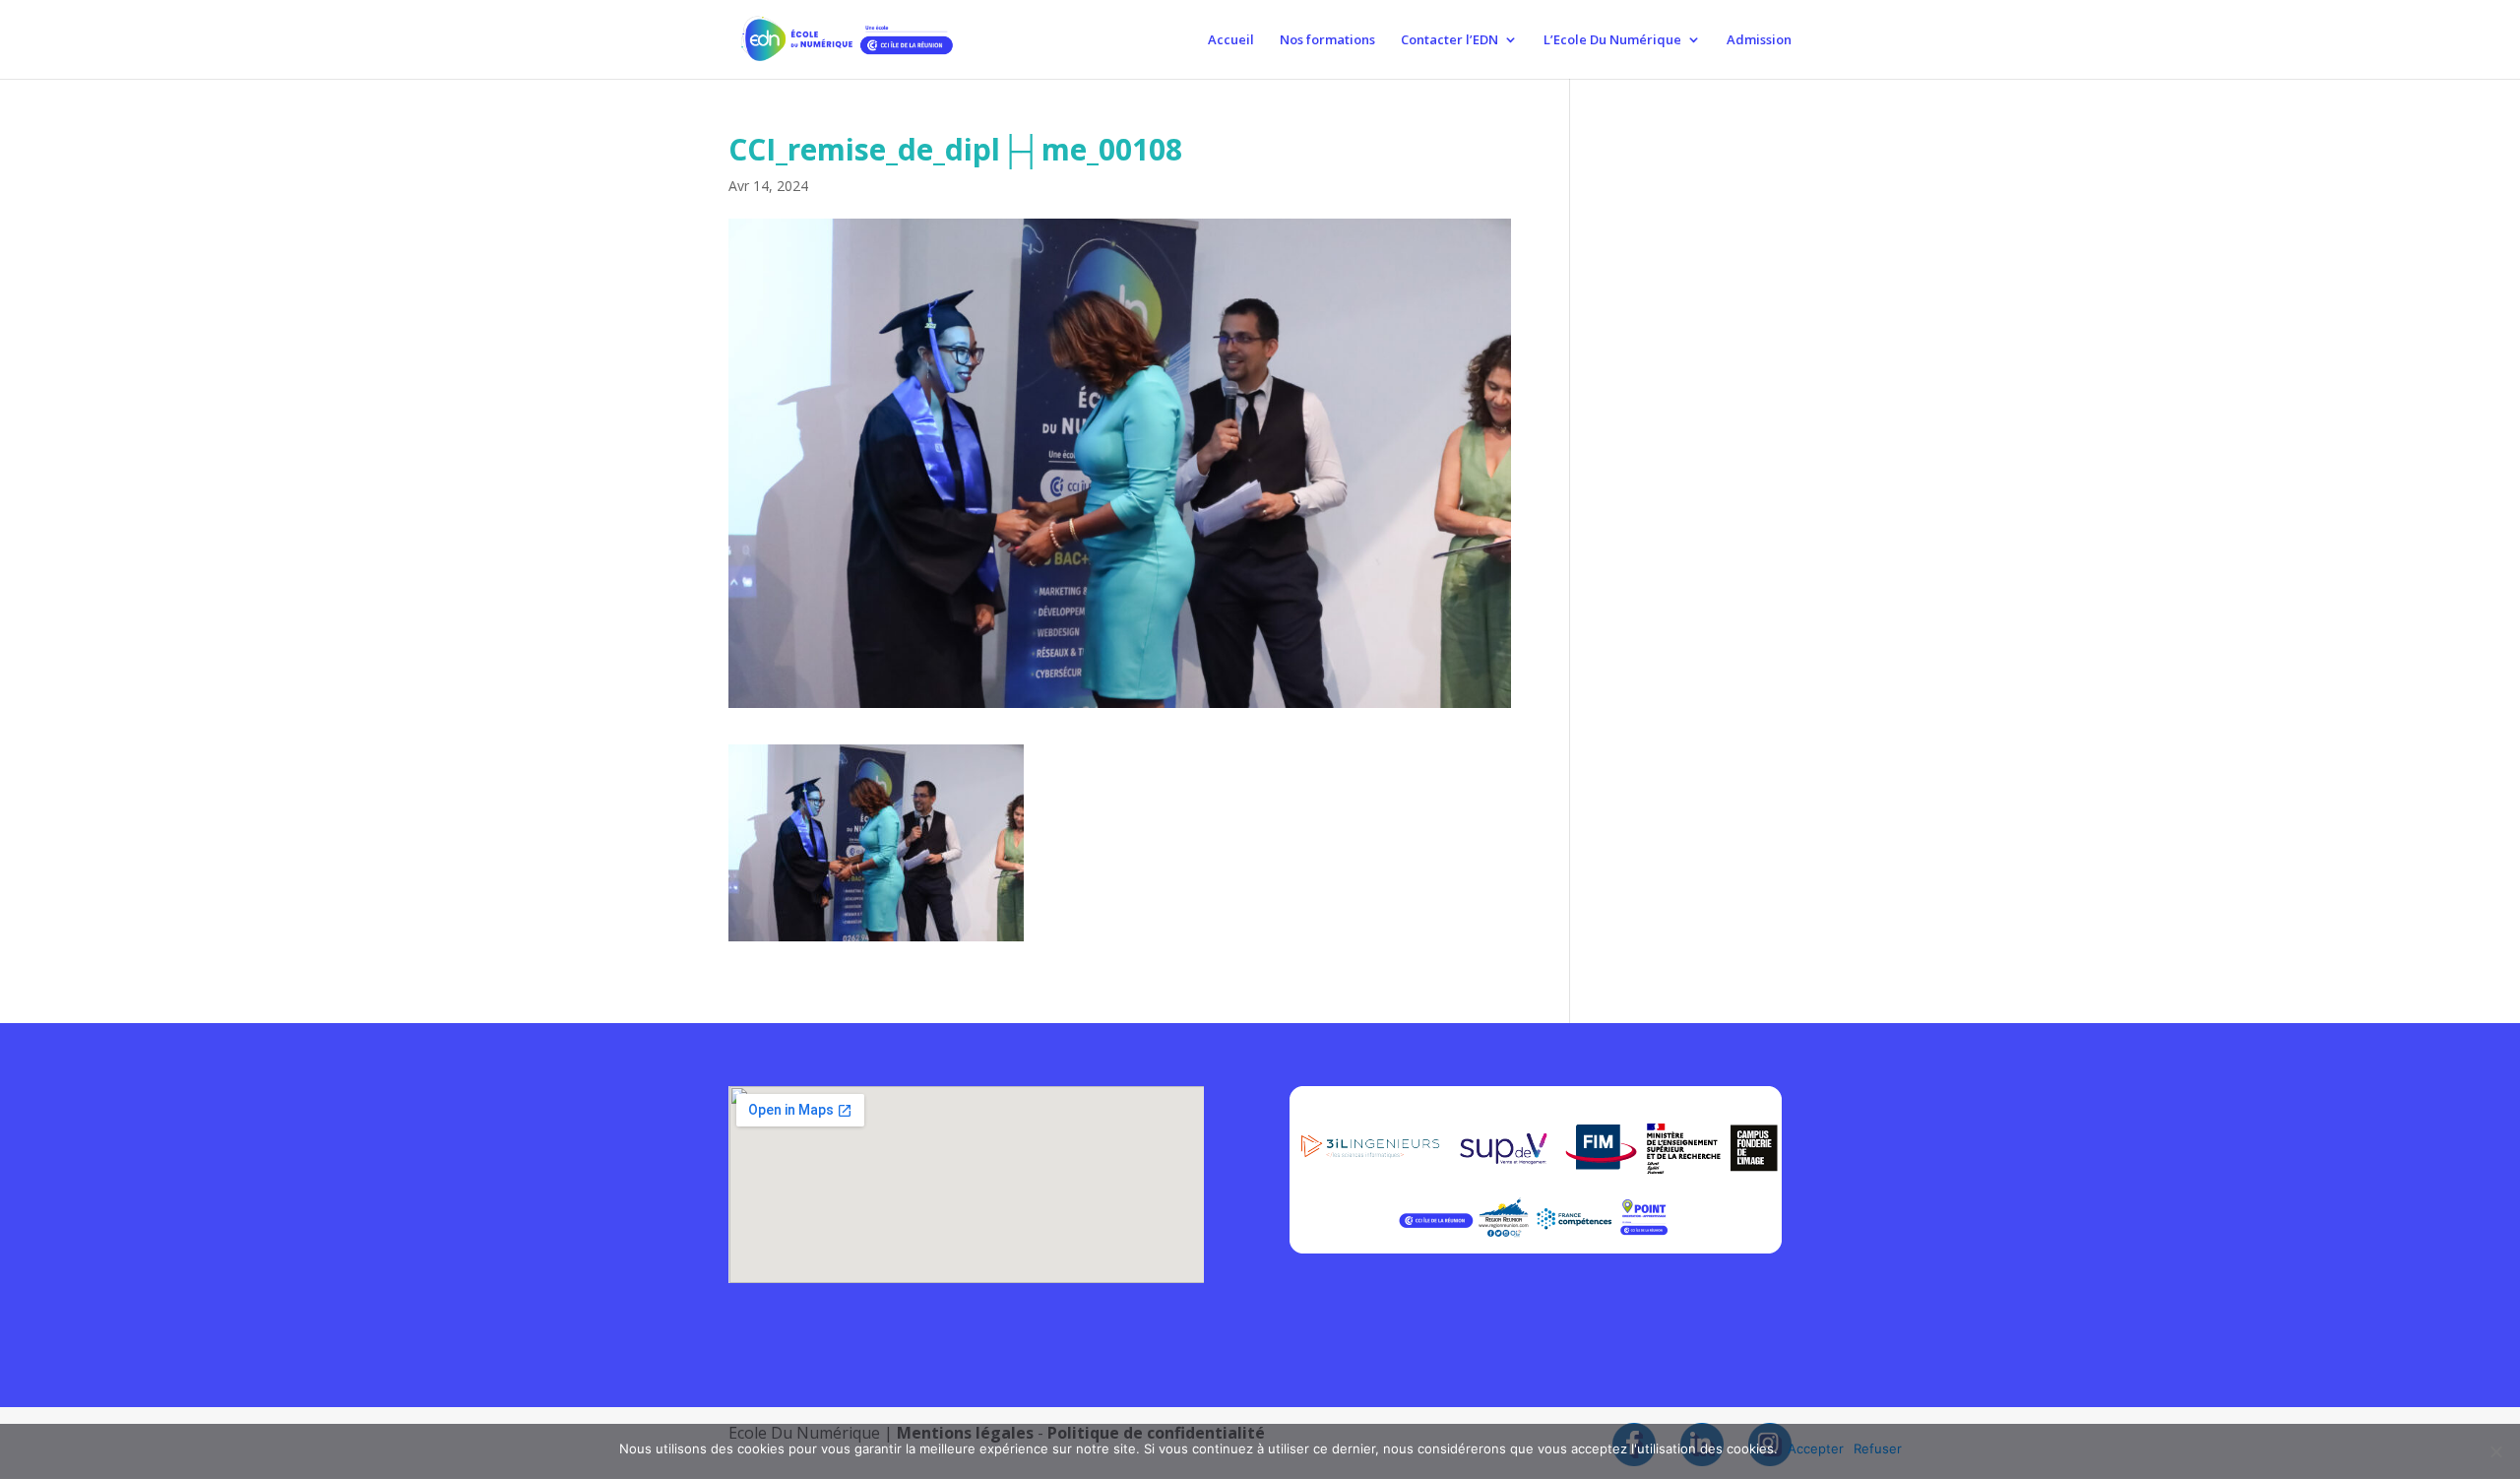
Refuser (1878, 1448)
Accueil (1231, 40)
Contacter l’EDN (1449, 40)
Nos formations (1327, 40)
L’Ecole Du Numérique (1612, 40)
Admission (1759, 40)
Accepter (1816, 1448)
